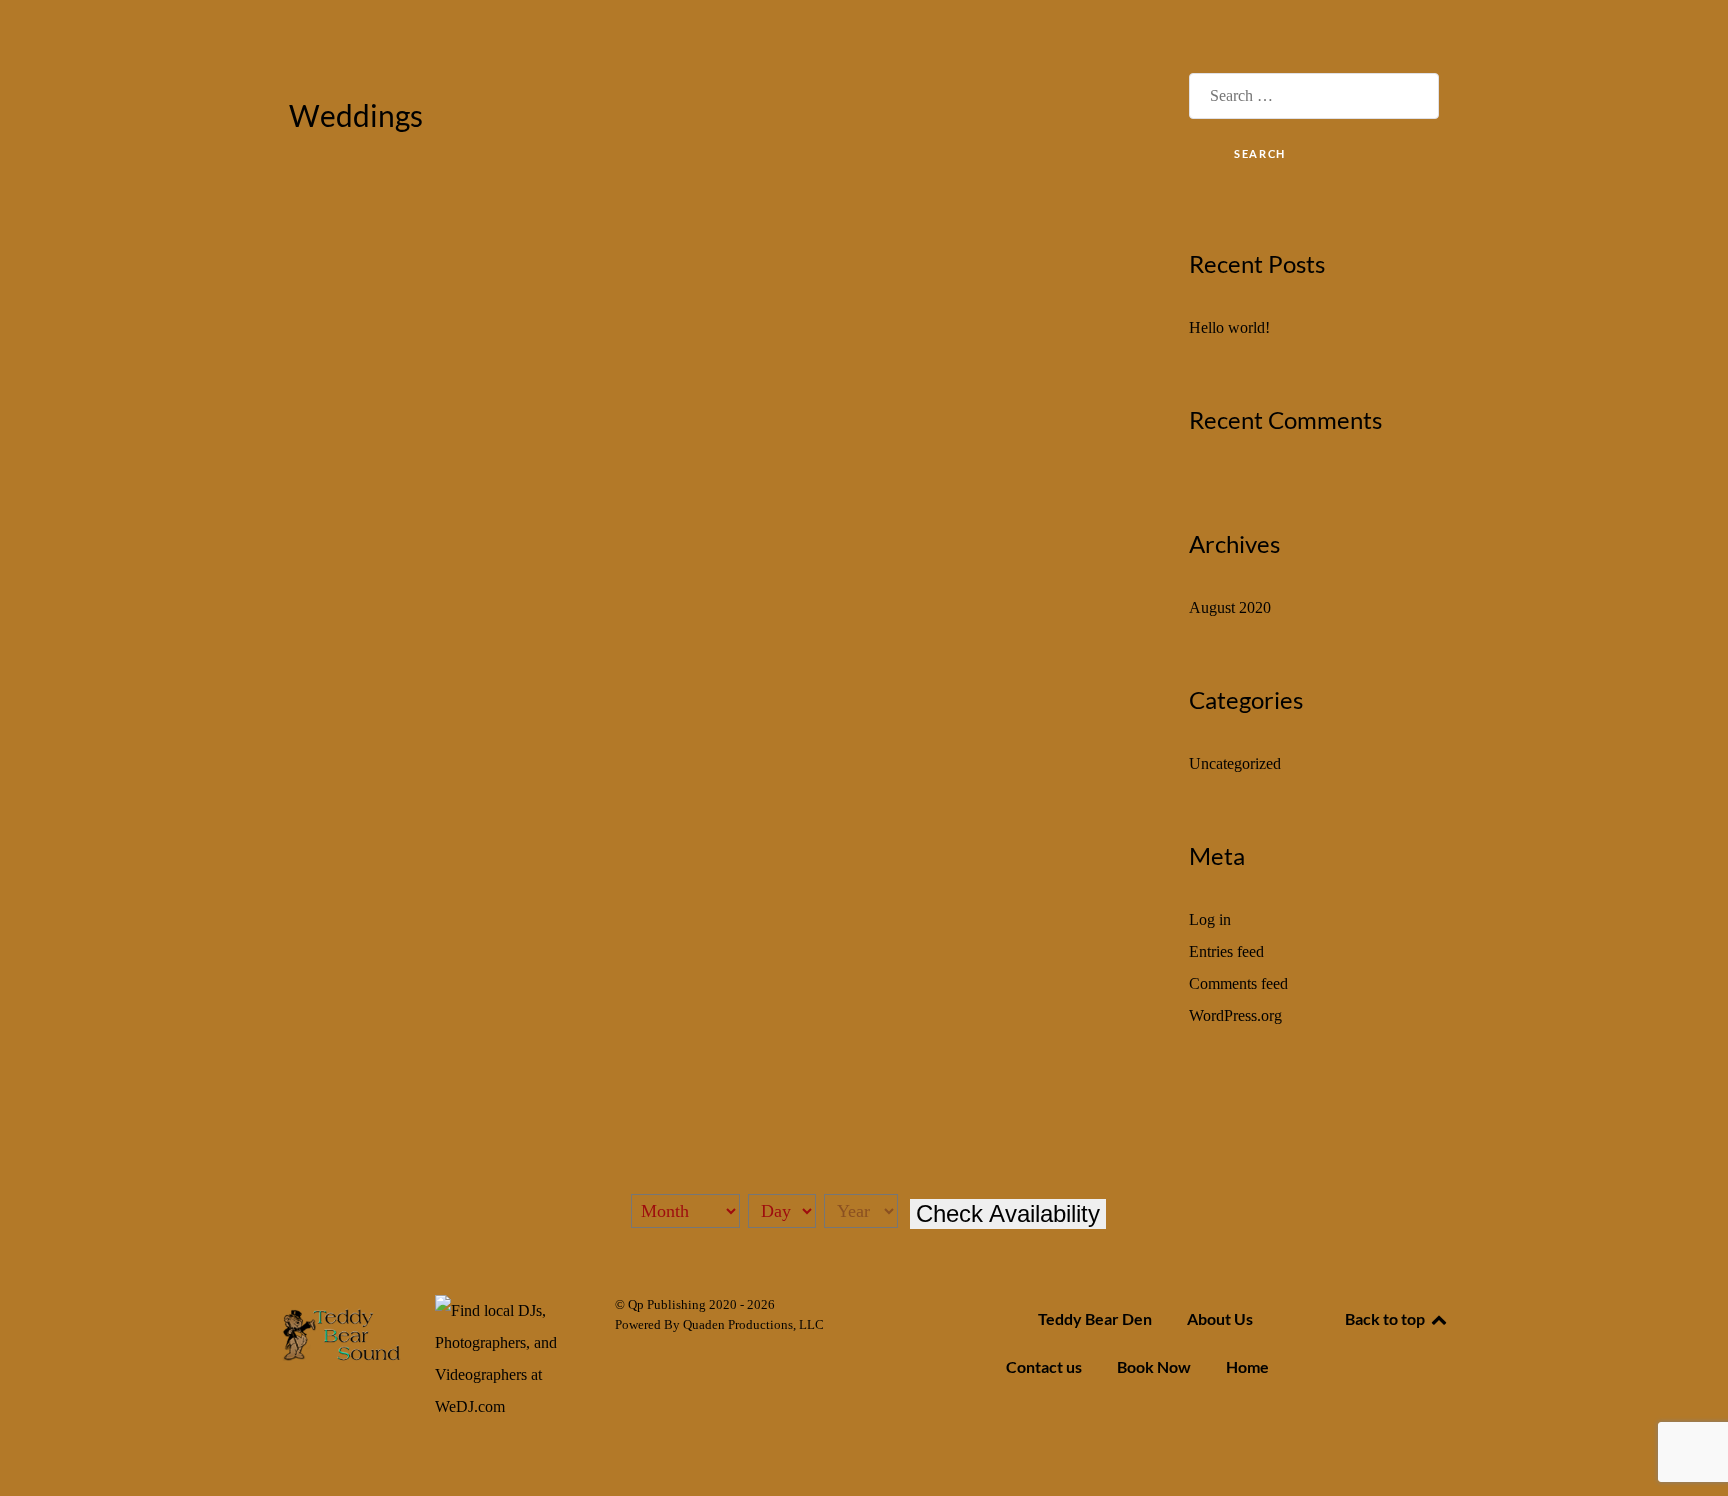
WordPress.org (1235, 1015)
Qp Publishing (668, 1304)
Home (1247, 1366)
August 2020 (1230, 607)
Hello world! (1229, 327)
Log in (1210, 919)
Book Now (1154, 1366)
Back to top (1386, 1318)
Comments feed (1238, 983)
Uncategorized (1235, 763)
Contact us (1044, 1366)
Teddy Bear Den (1095, 1318)
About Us (1220, 1318)
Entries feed (1226, 951)
